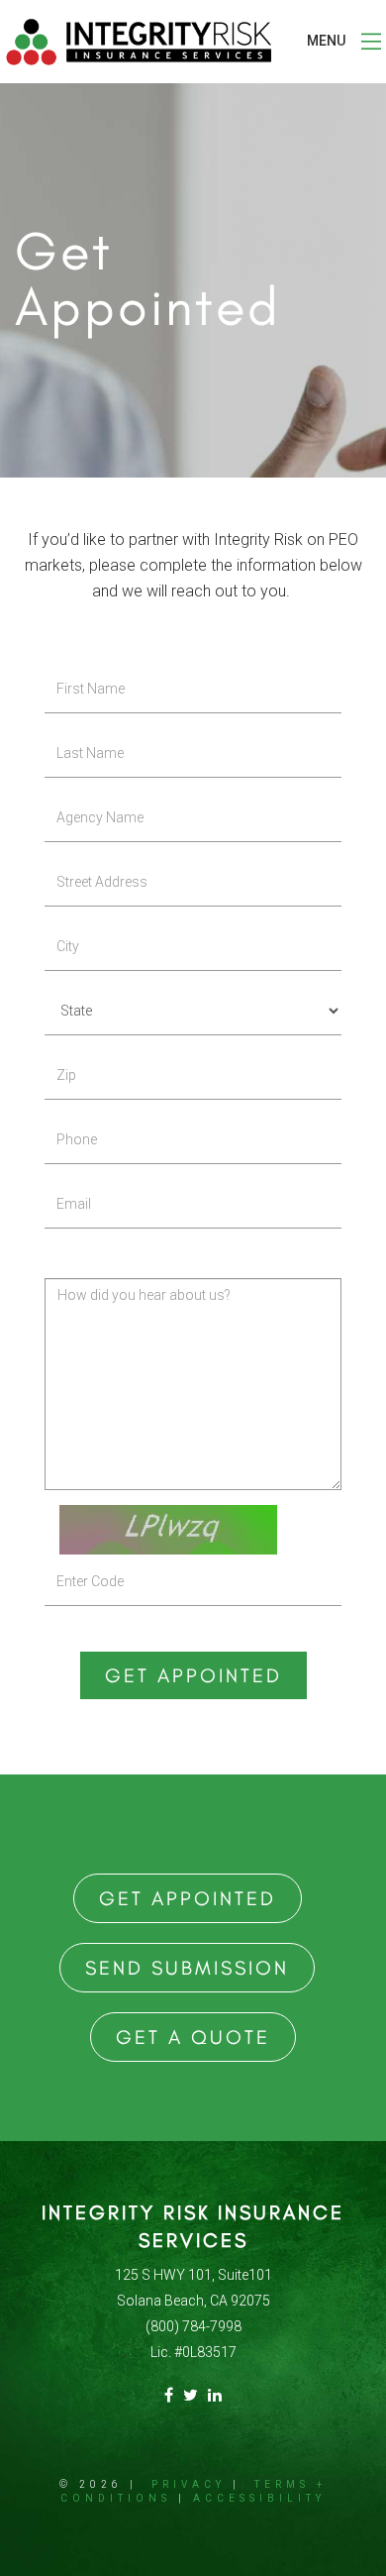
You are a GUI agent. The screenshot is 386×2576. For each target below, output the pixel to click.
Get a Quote (193, 2037)
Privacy (189, 2484)
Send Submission (187, 1968)
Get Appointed (193, 1675)
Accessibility (259, 2498)
